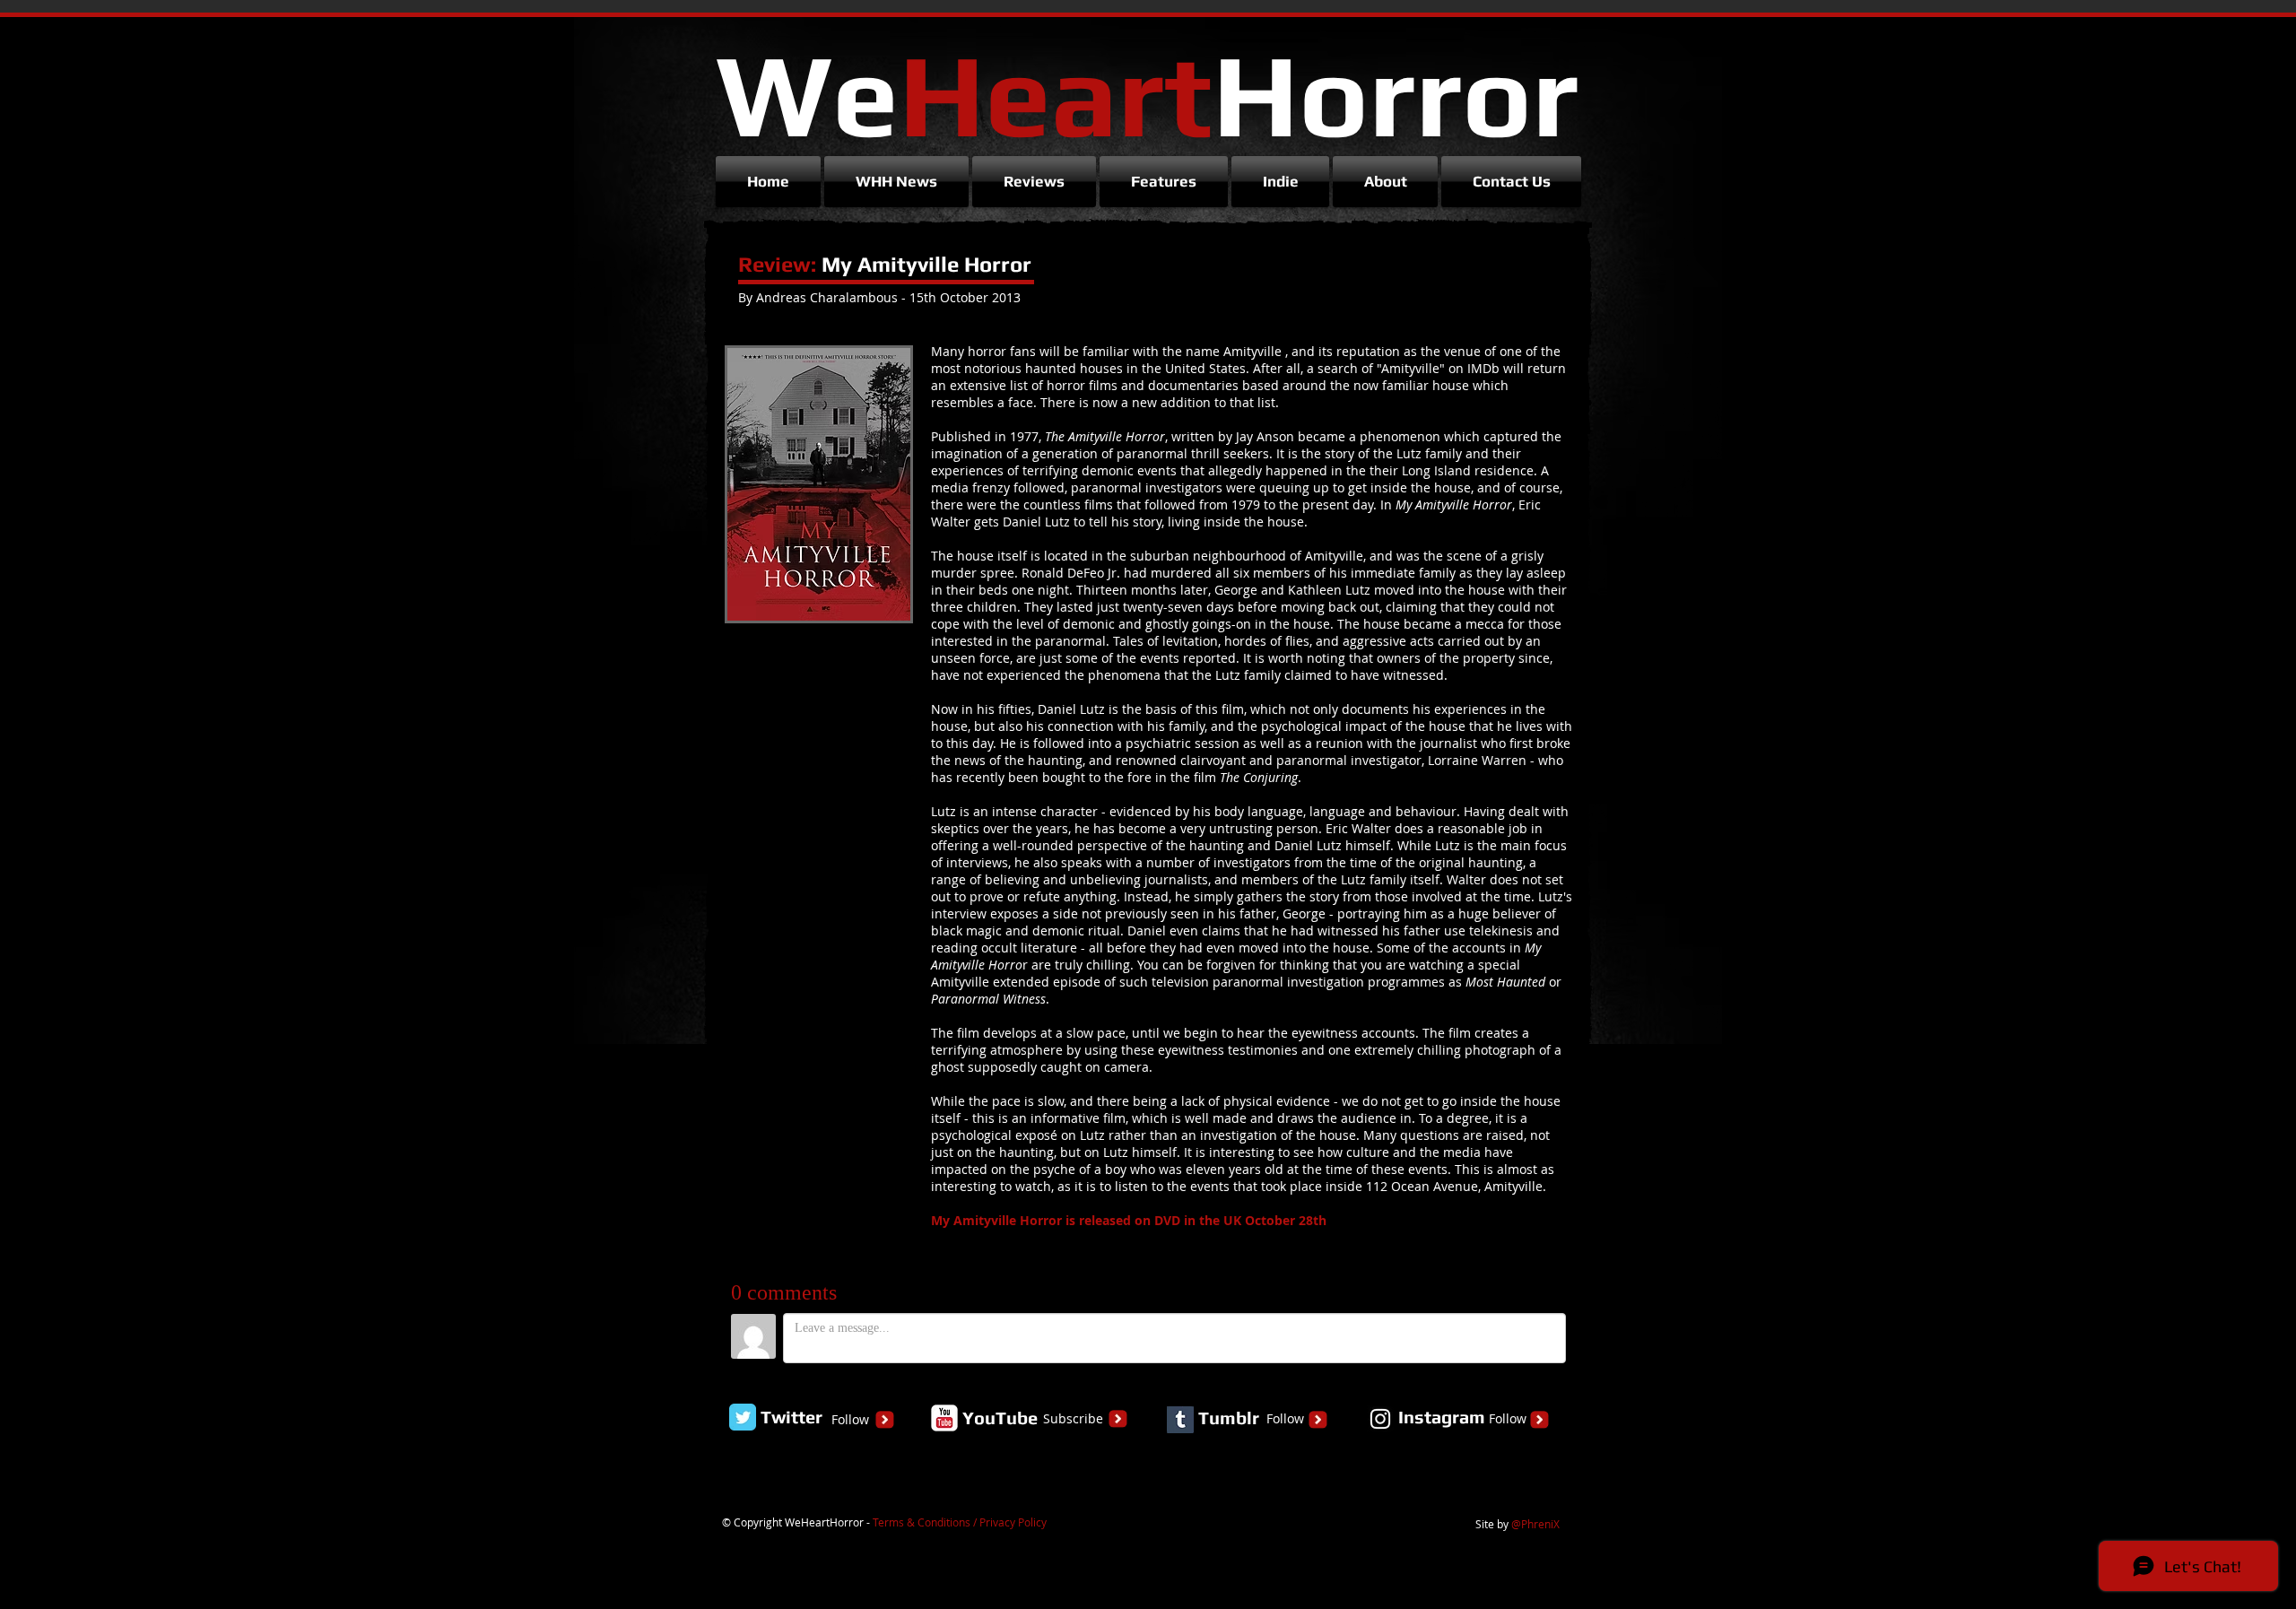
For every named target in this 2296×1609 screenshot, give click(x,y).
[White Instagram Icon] (1380, 1419)
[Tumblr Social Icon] (1180, 1420)
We (1147, 94)
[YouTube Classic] (944, 1418)
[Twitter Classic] (743, 1417)
